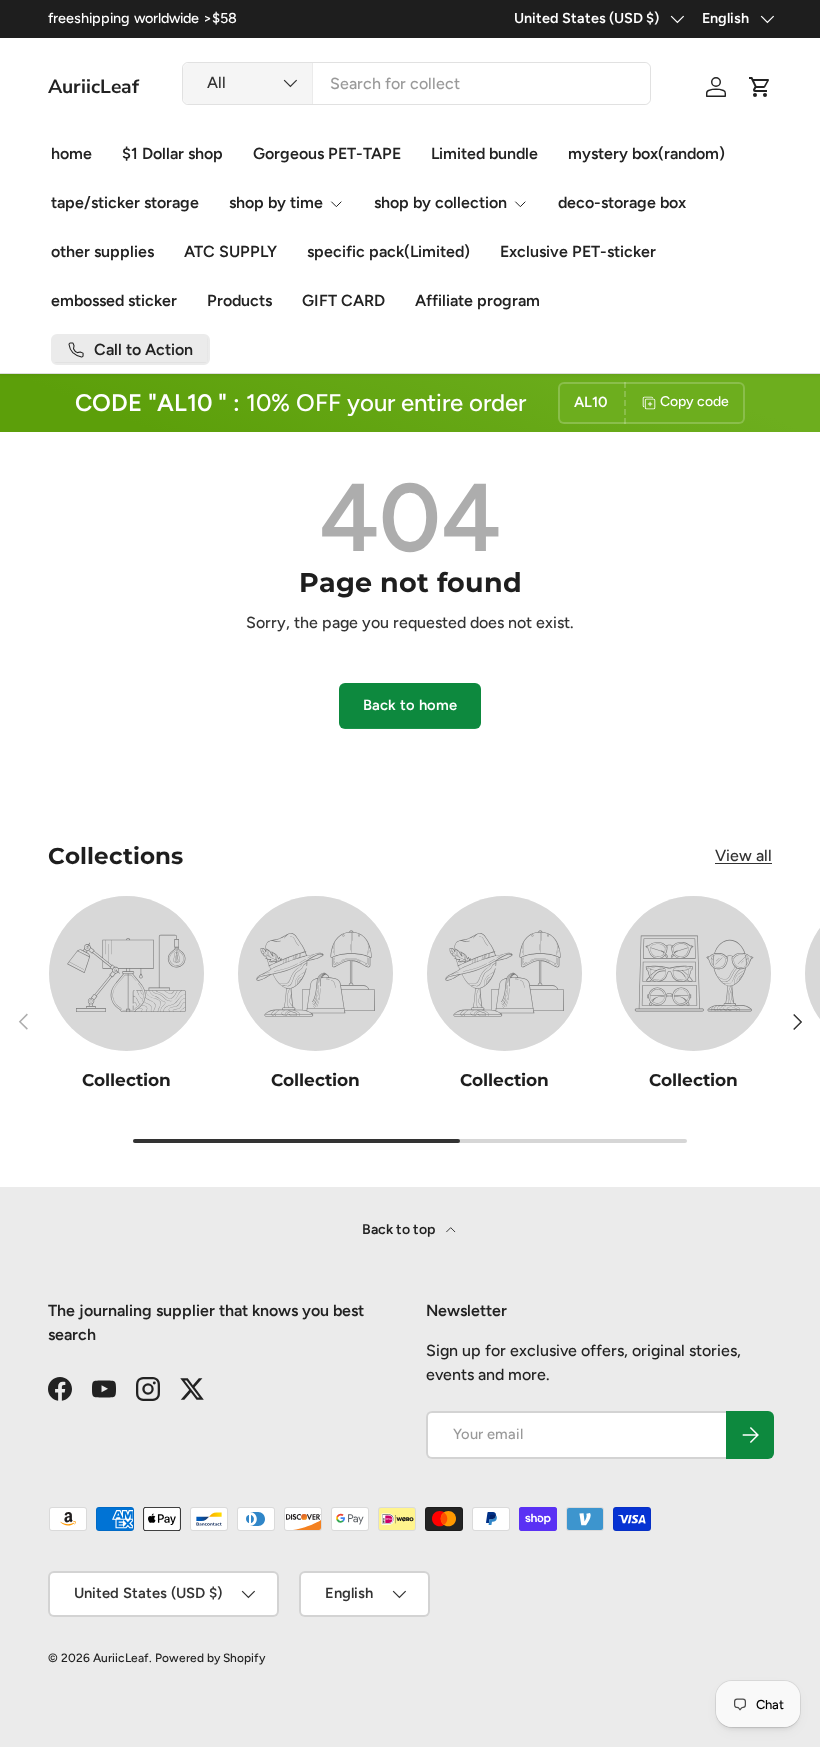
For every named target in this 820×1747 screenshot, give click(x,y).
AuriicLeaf (121, 1658)
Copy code (694, 401)
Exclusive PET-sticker (578, 251)
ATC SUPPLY (230, 251)
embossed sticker (114, 300)
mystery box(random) (646, 153)
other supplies (102, 251)
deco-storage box (622, 202)
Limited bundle (484, 153)
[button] (760, 87)
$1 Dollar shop (172, 153)
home (71, 153)
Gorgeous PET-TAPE (327, 153)
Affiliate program (477, 300)
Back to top (400, 1229)
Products (239, 300)
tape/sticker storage (125, 202)
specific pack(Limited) (388, 251)
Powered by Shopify (210, 1658)
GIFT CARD (343, 300)
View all (743, 855)
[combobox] (416, 83)
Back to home (410, 705)
